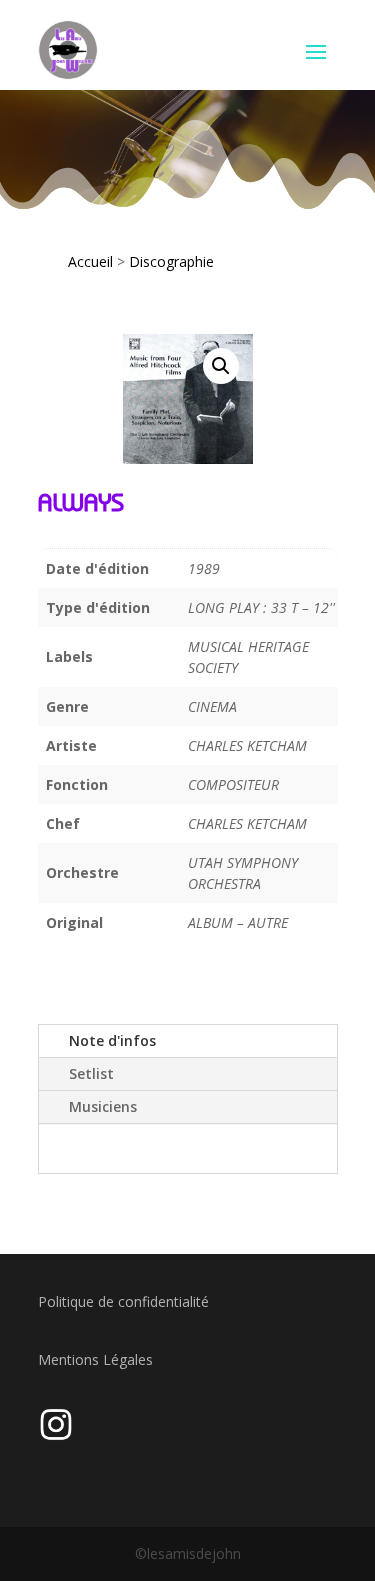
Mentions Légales (95, 1359)
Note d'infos (112, 1040)
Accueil (90, 261)
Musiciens (103, 1106)
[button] (221, 366)
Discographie (171, 261)
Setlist (91, 1073)
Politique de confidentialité (123, 1301)
